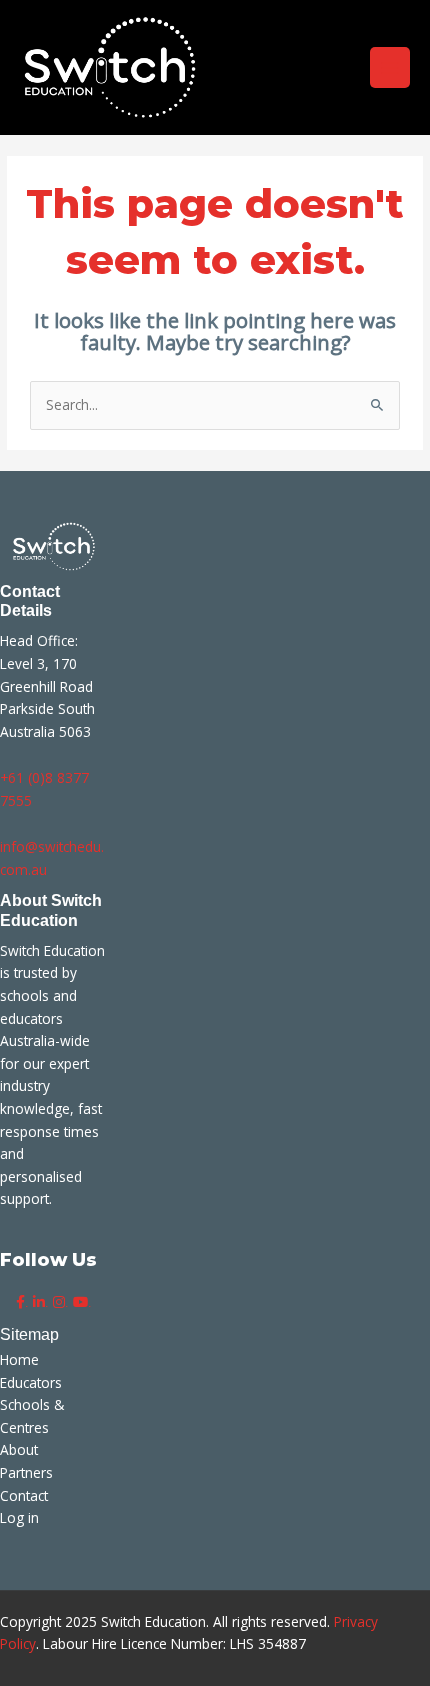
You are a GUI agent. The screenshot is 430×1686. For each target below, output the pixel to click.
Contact (24, 1495)
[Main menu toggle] (390, 67)
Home (19, 1359)
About (19, 1449)
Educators (31, 1382)
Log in (19, 1517)
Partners (26, 1472)
